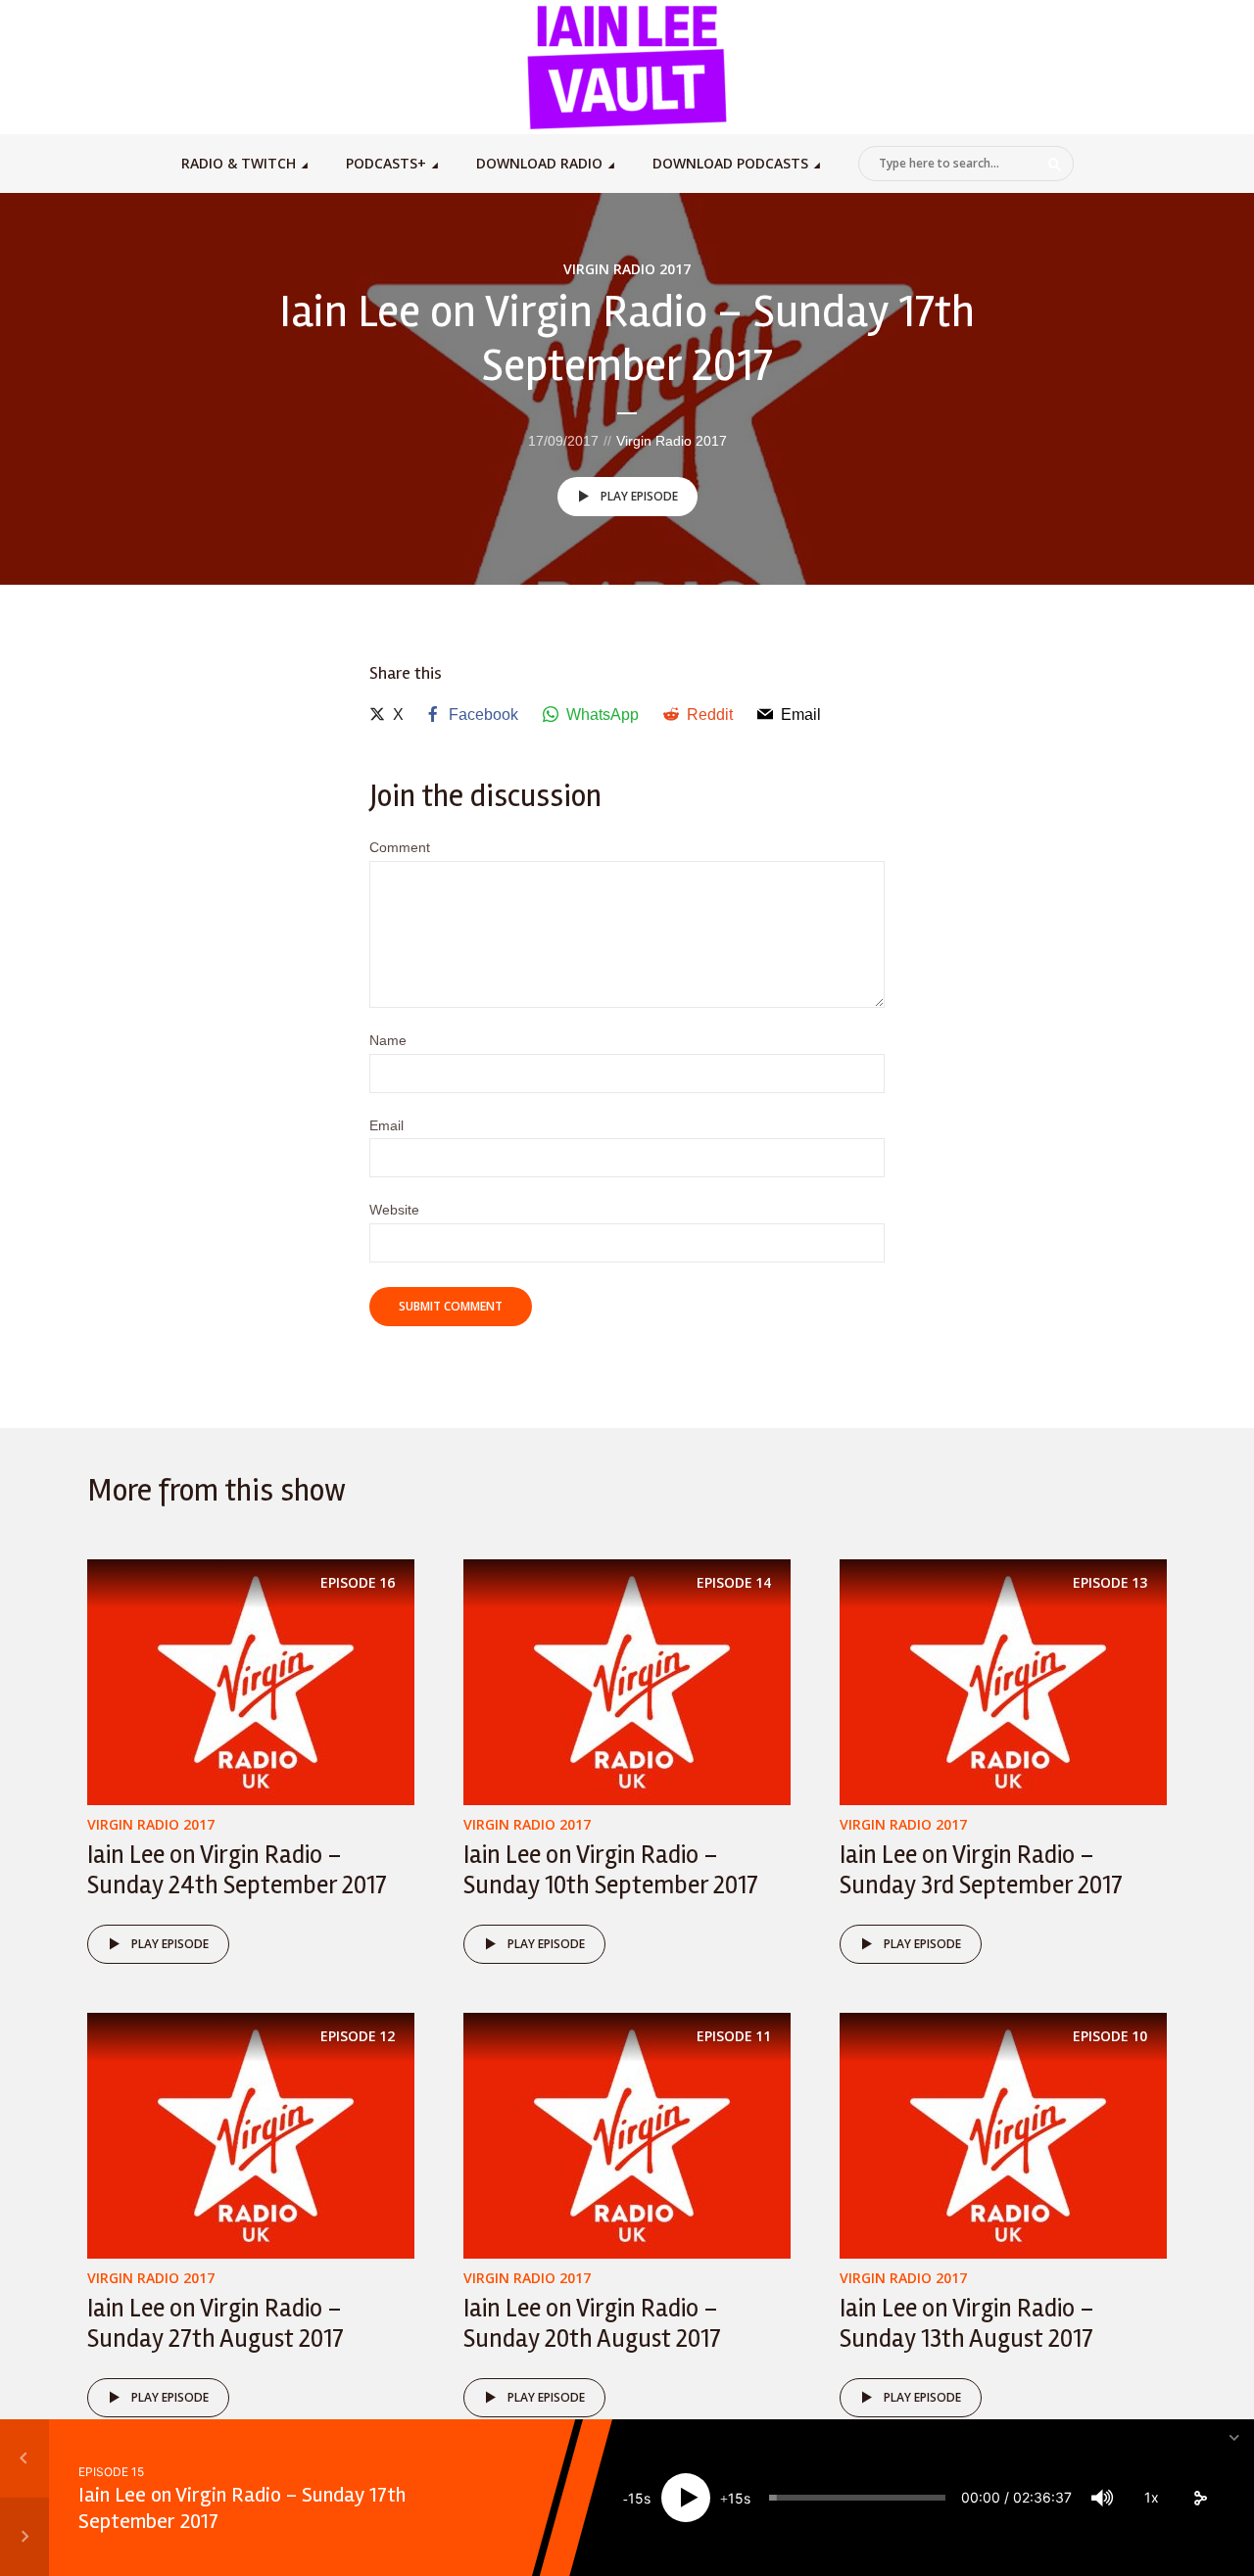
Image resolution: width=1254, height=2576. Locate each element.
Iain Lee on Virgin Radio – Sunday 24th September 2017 (237, 1870)
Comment (400, 847)
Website (394, 1210)
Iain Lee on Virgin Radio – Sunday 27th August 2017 (216, 2324)
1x (1152, 2497)
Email (386, 1125)
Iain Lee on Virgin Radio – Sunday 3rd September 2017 (981, 1870)
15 (636, 2498)
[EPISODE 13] (1003, 1680)
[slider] (857, 2498)
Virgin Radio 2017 (627, 269)
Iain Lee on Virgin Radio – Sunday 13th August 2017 (967, 2324)
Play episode (639, 496)
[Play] (686, 2498)
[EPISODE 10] (1003, 2135)
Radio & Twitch (239, 163)
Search (1055, 165)
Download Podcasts (730, 163)
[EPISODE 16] (251, 1680)
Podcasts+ (386, 163)
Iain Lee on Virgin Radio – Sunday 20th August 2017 (592, 2324)
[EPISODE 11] (627, 2135)
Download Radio (539, 163)
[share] (1200, 2498)
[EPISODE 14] (627, 1680)
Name (388, 1040)
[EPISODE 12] (251, 2135)
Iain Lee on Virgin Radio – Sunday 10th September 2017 (611, 1870)
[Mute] (1102, 2498)
